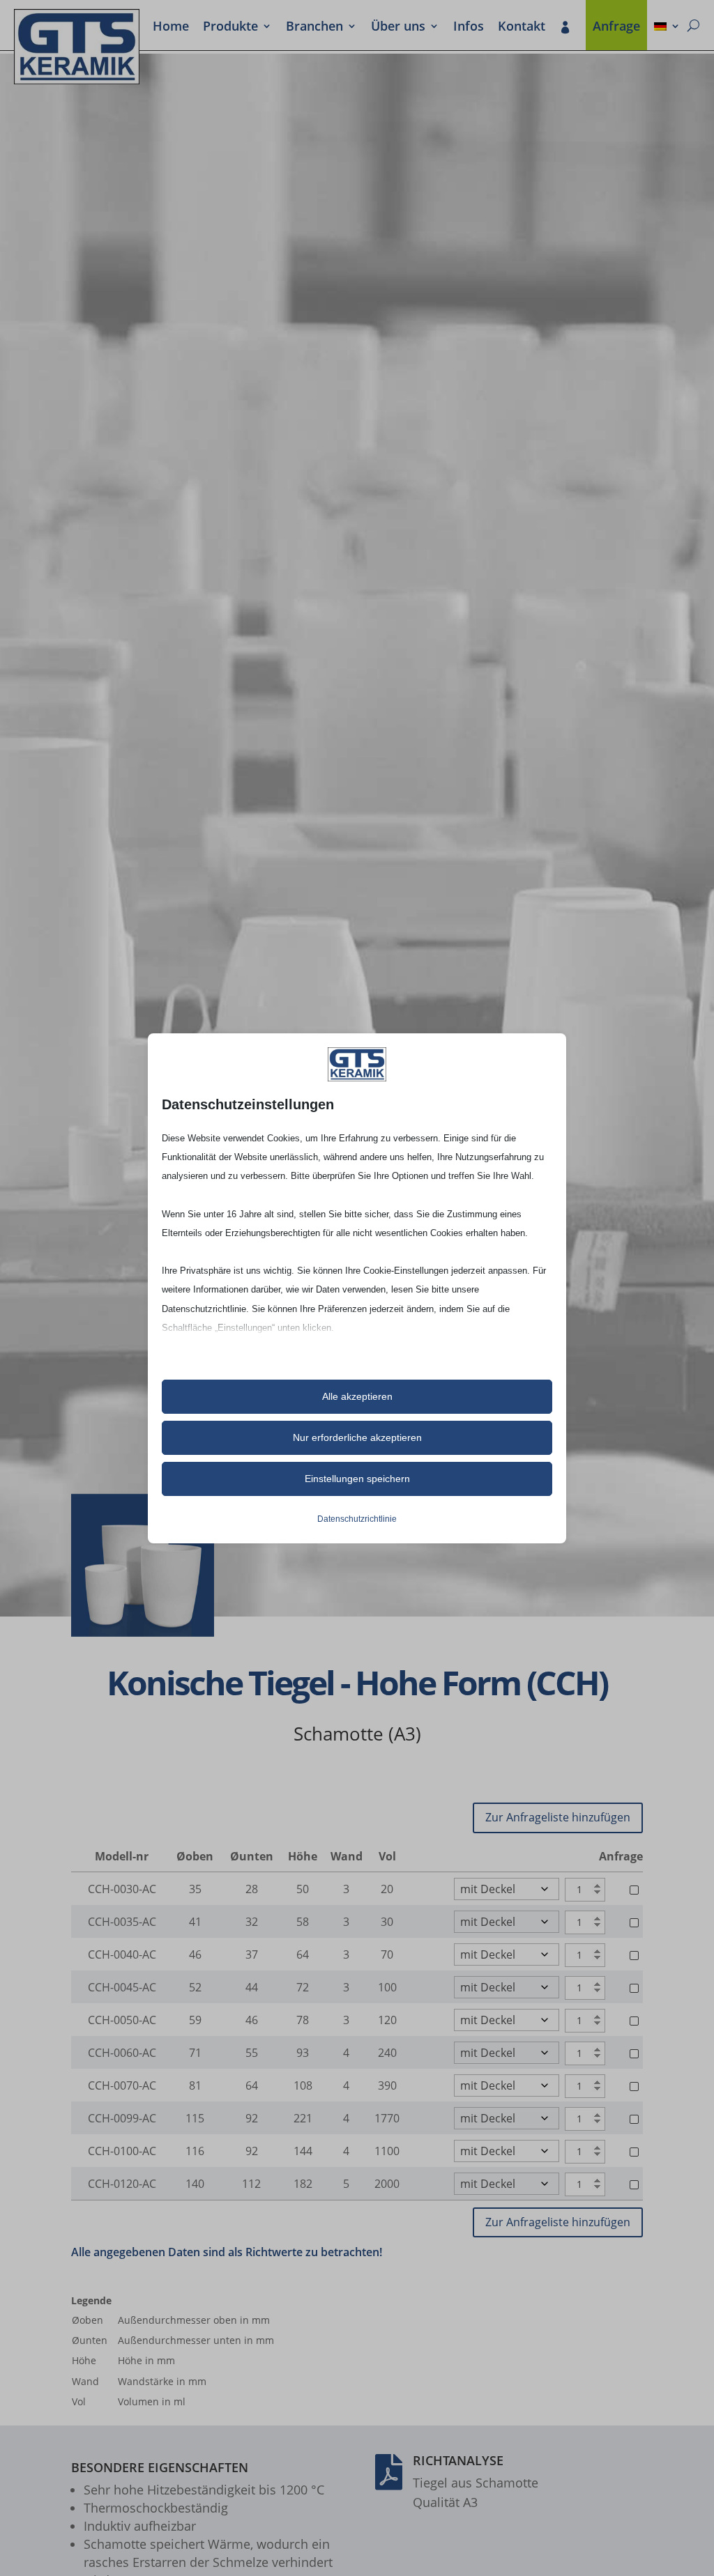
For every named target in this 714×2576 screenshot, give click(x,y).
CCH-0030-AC (122, 1889)
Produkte (230, 27)
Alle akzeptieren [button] (357, 1396)
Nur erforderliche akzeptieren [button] (357, 1437)
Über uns (398, 27)
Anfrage (616, 27)
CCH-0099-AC (122, 2118)
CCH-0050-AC (122, 2020)
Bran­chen (314, 27)
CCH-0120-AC (122, 2184)
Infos (469, 27)
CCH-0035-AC (122, 1922)
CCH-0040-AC (122, 1954)
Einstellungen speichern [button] (357, 1479)
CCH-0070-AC (122, 2085)
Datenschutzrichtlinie (357, 1519)
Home (171, 27)
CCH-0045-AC (122, 1987)
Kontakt (522, 27)
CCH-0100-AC (122, 2151)
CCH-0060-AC (122, 2053)
